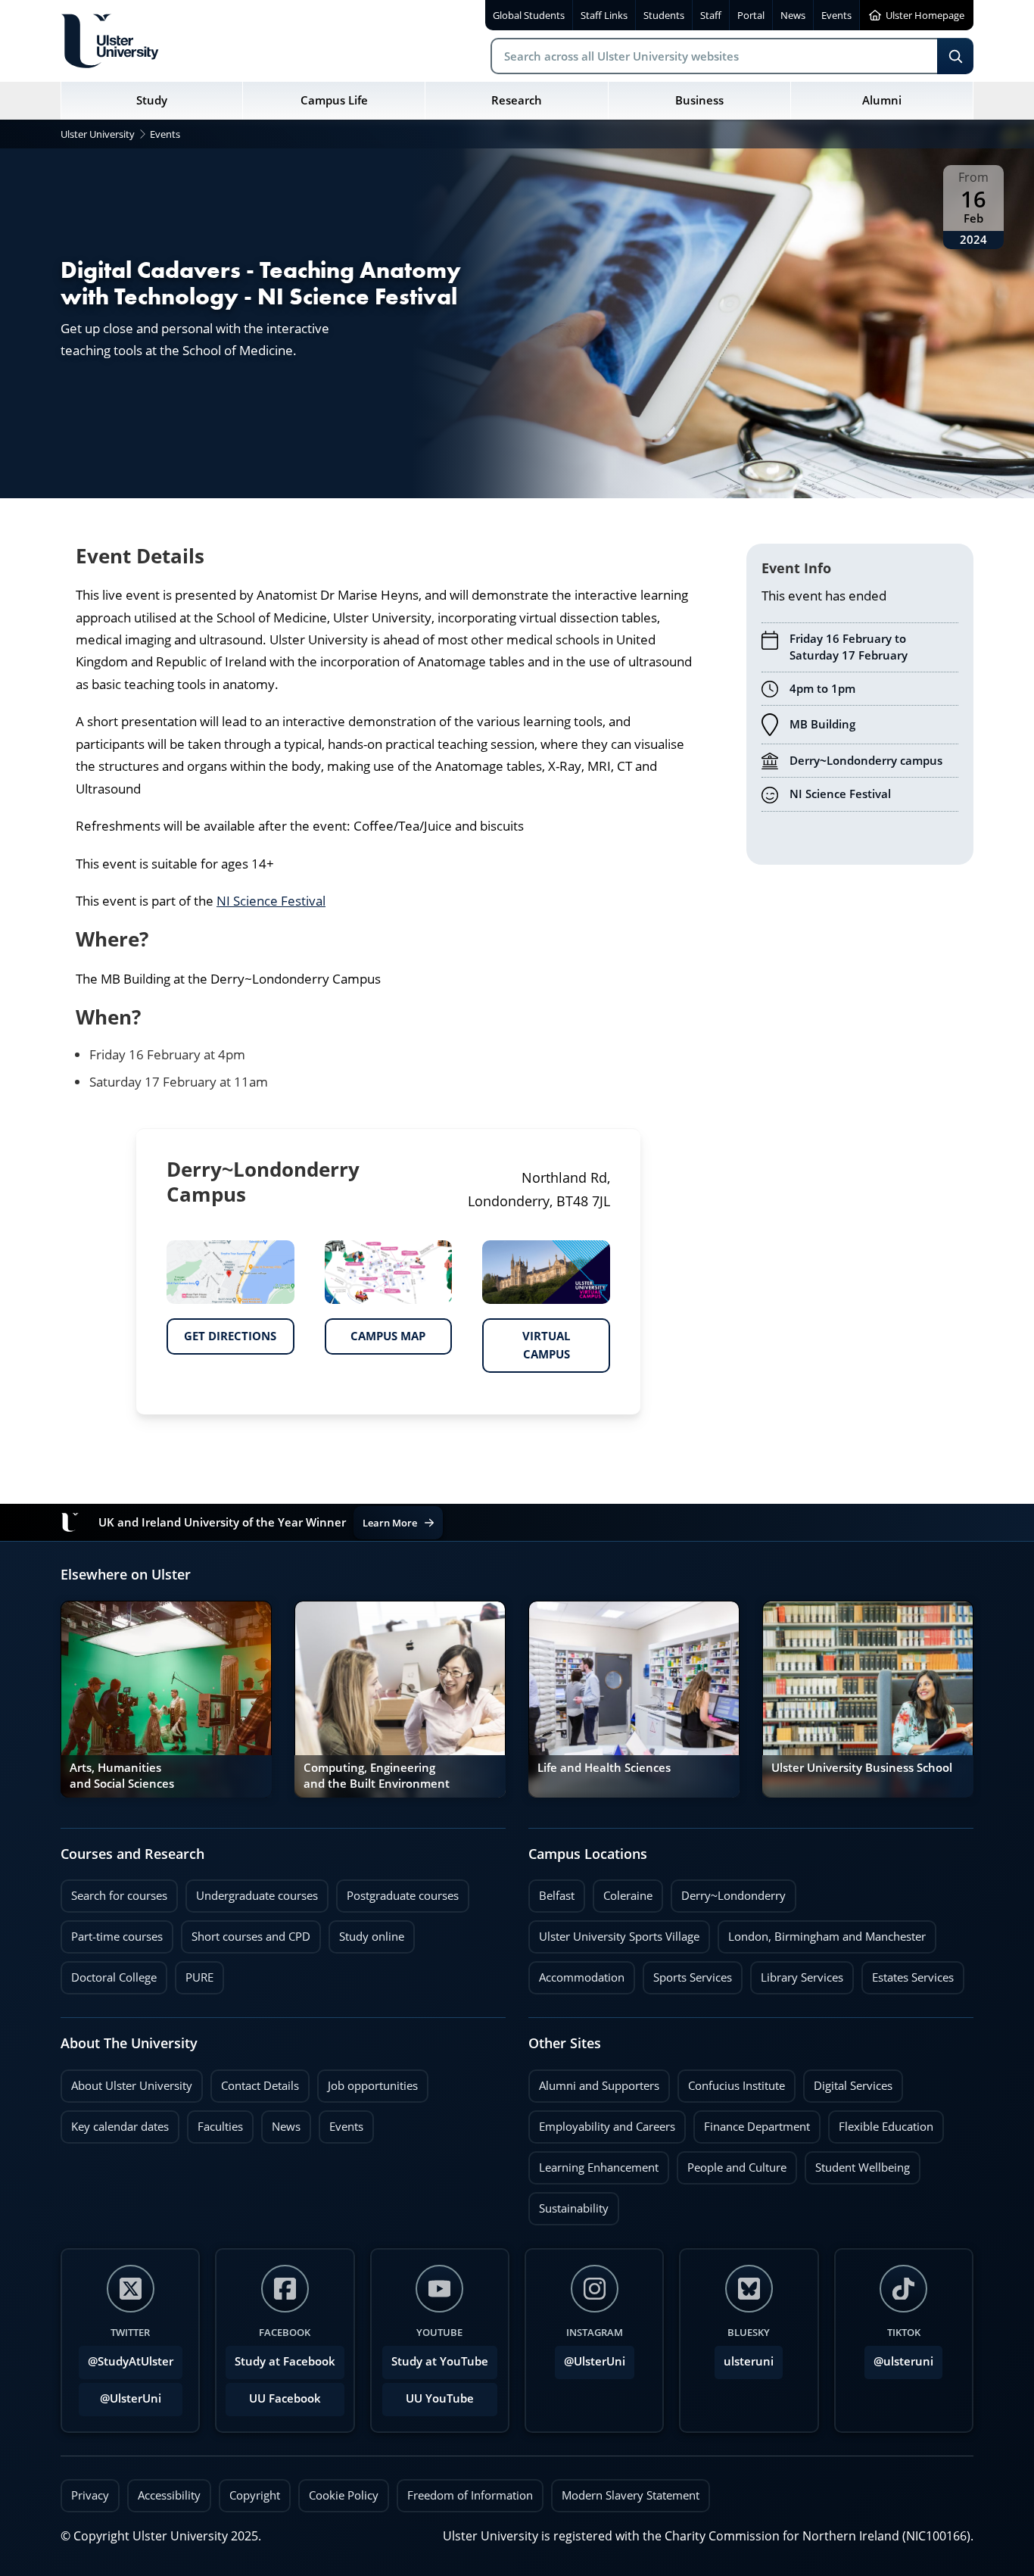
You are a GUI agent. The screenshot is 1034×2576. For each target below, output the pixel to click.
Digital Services (848, 2082)
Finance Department (752, 2122)
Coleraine (623, 1891)
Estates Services (908, 1973)
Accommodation (576, 1973)
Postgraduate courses (397, 1891)
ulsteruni (749, 2361)
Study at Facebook (285, 2361)
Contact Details (260, 2086)
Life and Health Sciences (604, 1768)
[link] (166, 1699)
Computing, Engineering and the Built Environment (377, 1775)
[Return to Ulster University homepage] (110, 41)
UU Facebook (285, 2398)
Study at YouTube (440, 2361)
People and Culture (732, 2163)
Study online (366, 1932)
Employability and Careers (602, 2122)
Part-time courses (112, 1932)
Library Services (797, 1973)
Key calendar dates (120, 2127)
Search (955, 56)
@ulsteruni (899, 2357)
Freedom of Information (470, 2495)
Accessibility (169, 2495)
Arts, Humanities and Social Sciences (122, 1775)
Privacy (90, 2495)
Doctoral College (109, 1973)
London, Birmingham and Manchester (827, 1937)
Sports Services (687, 1973)
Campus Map (375, 1331)
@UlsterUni (120, 2394)
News (281, 2122)
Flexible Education (881, 2122)
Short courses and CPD (246, 1932)
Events (341, 2122)
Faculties (220, 2127)
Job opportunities (373, 2086)
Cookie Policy (344, 2495)
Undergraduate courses (252, 1891)
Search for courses (119, 1896)
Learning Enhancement (593, 2163)
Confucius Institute (731, 2082)
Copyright (255, 2495)
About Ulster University (132, 2086)
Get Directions (221, 1331)
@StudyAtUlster (131, 2361)
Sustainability (568, 2204)
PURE (199, 1977)
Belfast (551, 1891)
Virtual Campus (526, 1340)
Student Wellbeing (857, 2163)
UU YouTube (440, 2398)
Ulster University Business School (862, 1768)
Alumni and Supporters (594, 2082)
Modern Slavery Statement (631, 2495)
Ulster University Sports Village (619, 1937)
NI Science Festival (271, 901)
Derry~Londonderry (728, 1891)
